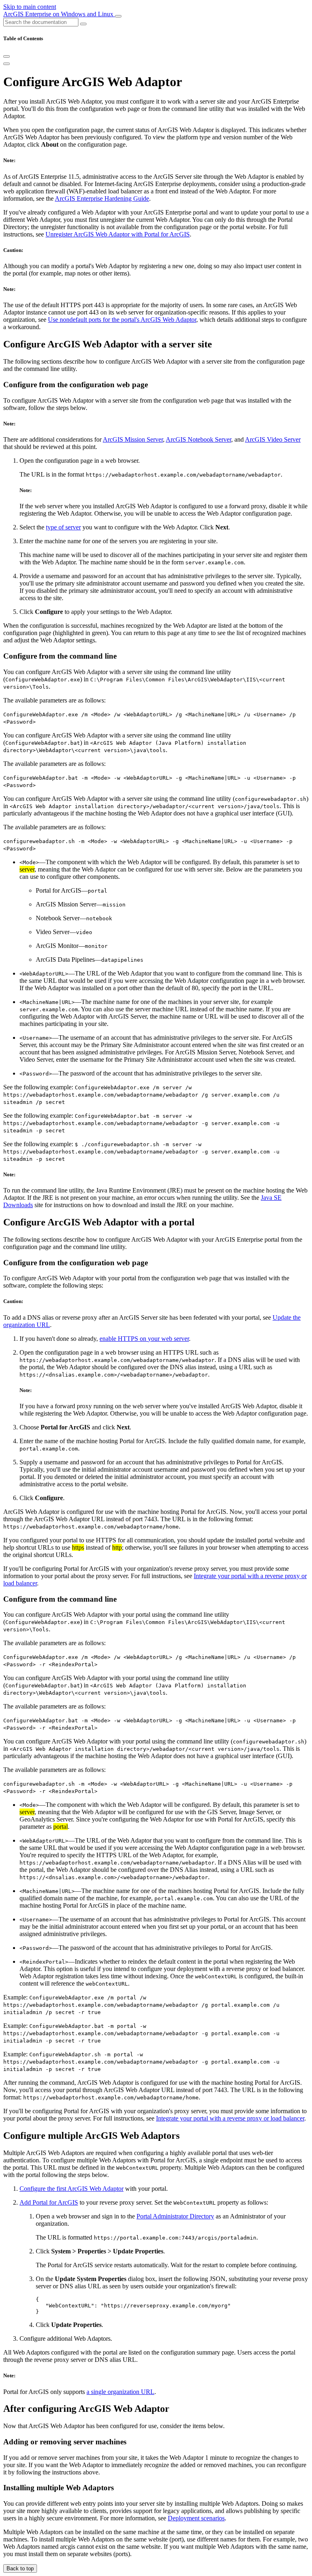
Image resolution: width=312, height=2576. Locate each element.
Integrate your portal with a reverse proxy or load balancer (230, 2118)
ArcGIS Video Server (273, 439)
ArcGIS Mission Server (133, 439)
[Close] (6, 56)
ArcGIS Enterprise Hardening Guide (102, 198)
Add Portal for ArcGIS (49, 2202)
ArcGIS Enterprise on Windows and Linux (59, 14)
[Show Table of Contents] (6, 64)
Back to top (20, 2568)
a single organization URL (120, 2392)
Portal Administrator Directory (175, 2216)
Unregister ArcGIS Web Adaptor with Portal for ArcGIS (118, 234)
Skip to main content (30, 7)
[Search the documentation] (83, 24)
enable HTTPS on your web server (144, 1339)
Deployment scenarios (196, 2518)
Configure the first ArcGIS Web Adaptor (71, 2189)
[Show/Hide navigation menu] (118, 16)
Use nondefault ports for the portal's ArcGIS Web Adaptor (122, 320)
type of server (63, 527)
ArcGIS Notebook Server (198, 439)
